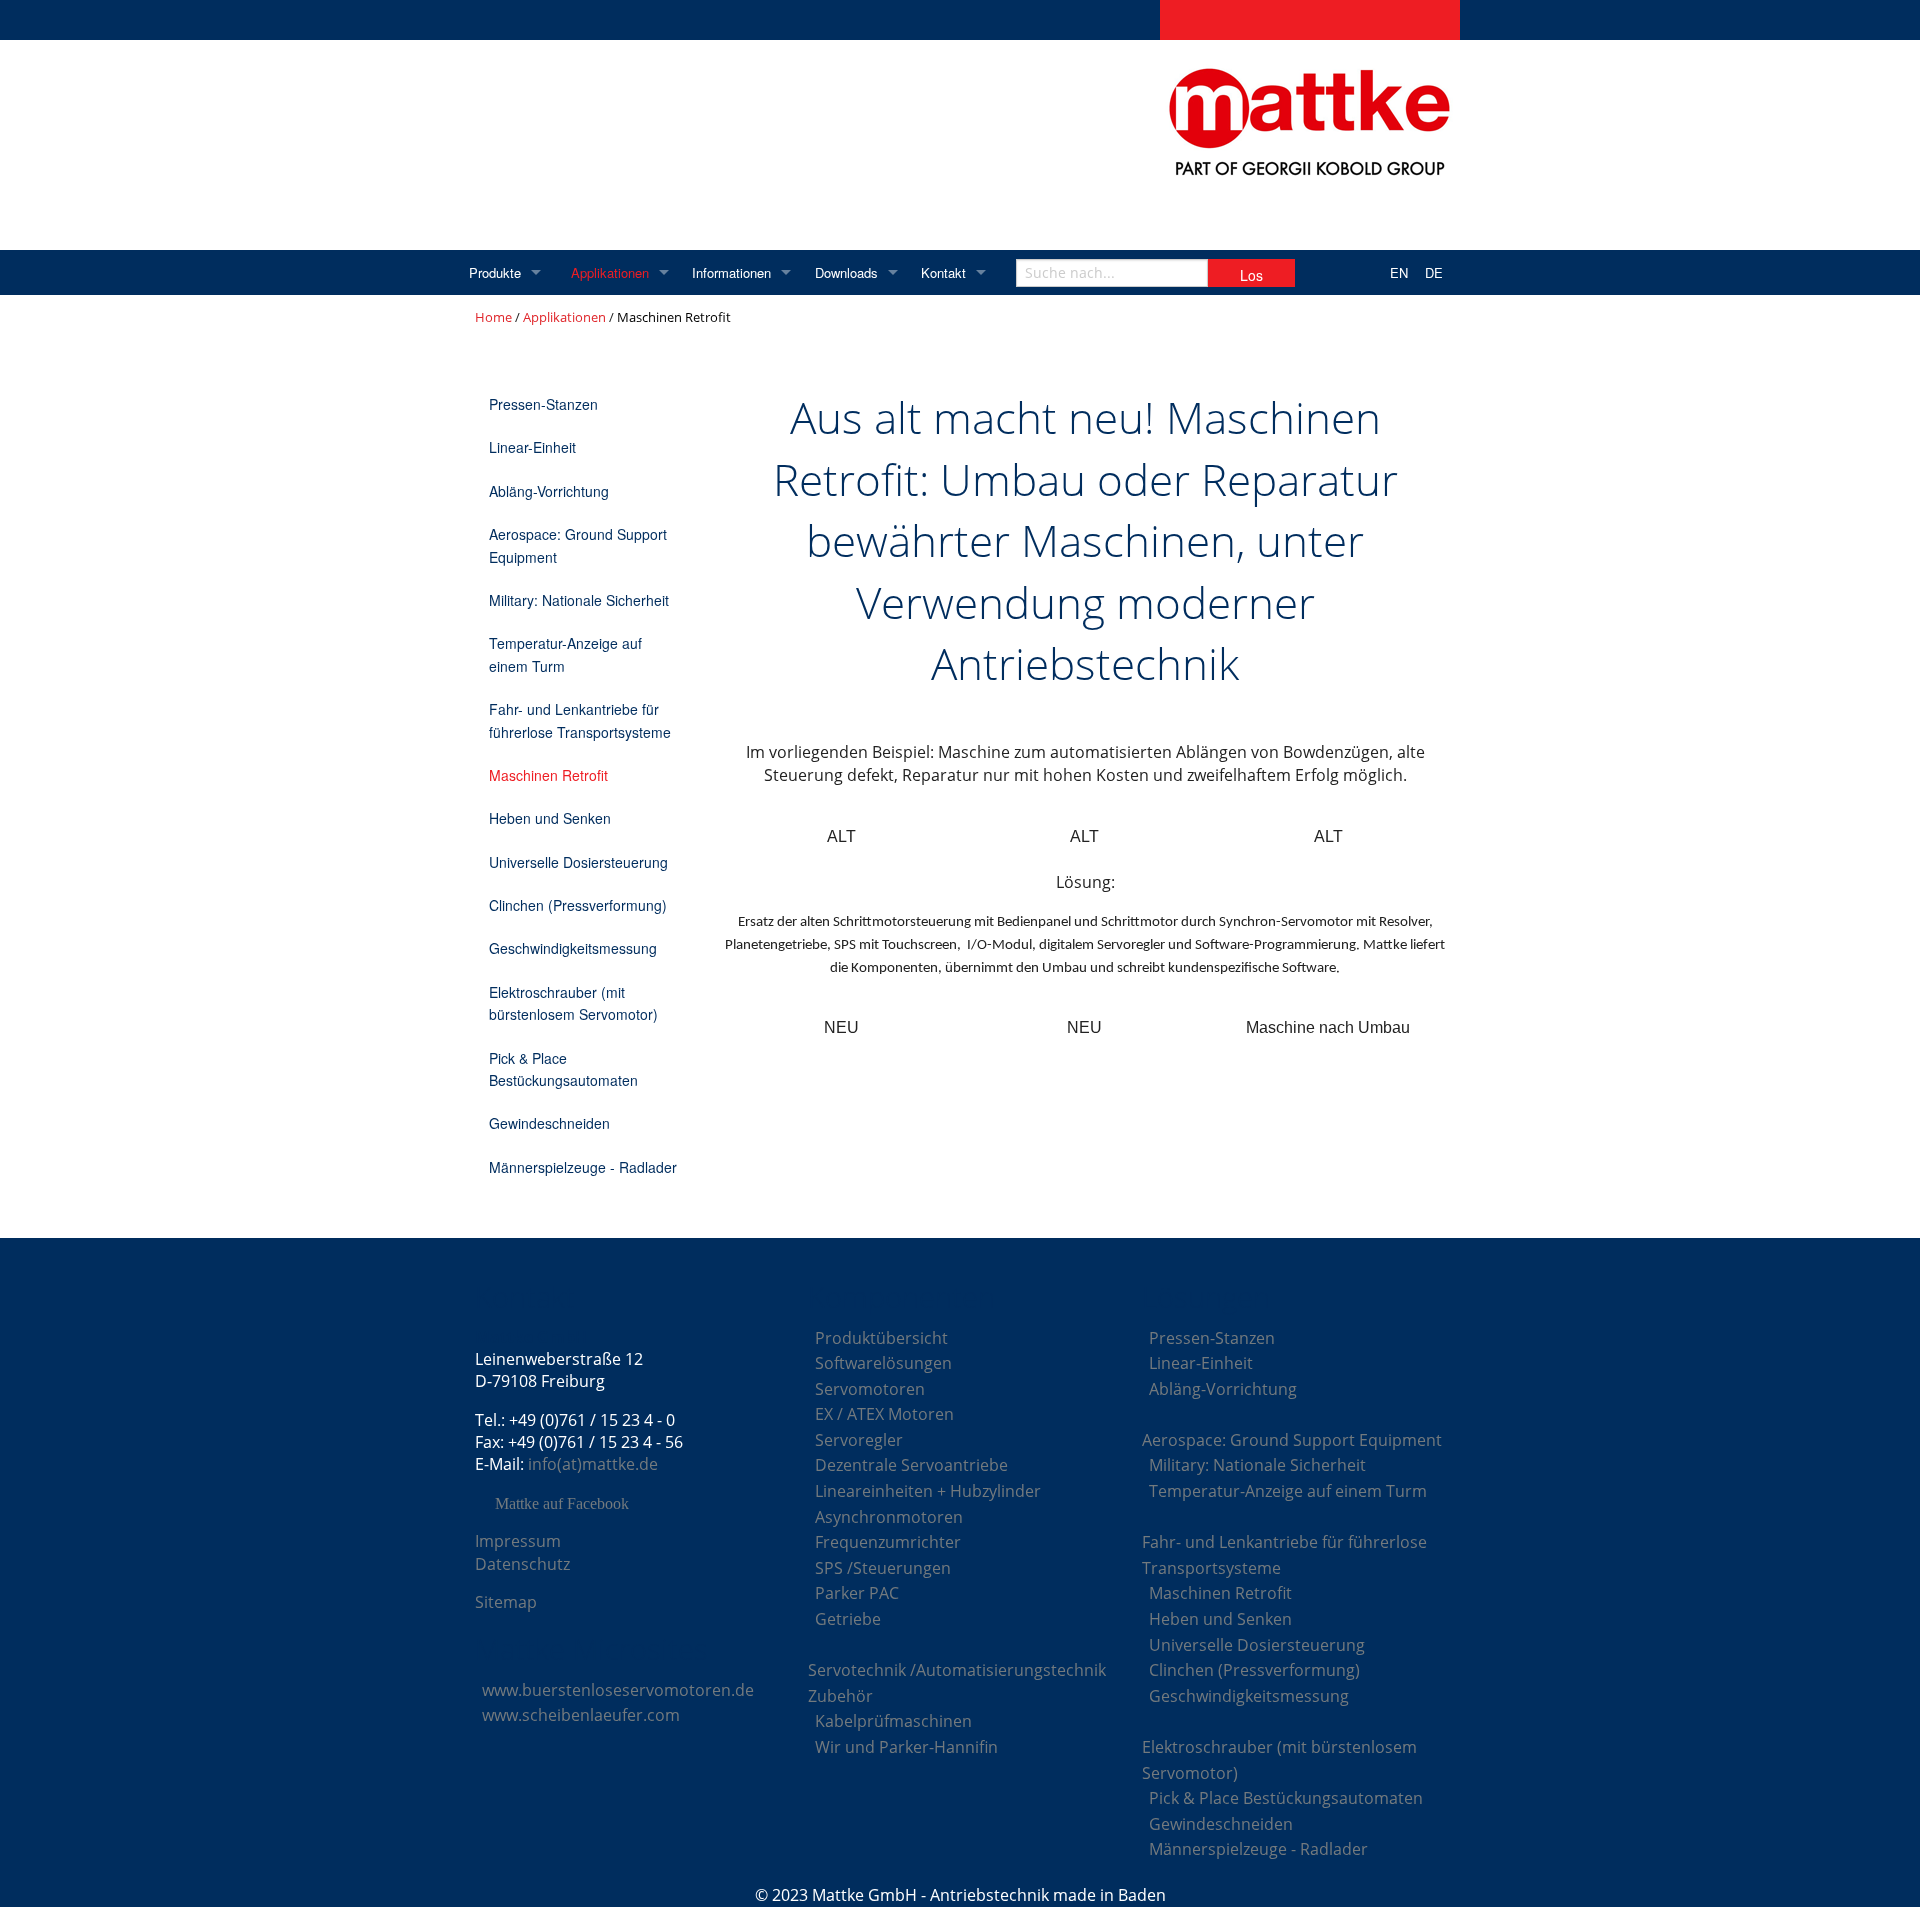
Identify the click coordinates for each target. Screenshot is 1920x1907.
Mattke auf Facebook (562, 1504)
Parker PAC (857, 1593)
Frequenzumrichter (888, 1542)
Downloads (846, 272)
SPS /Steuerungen (883, 1568)
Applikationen (610, 272)
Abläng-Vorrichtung (549, 491)
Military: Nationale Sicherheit (579, 600)
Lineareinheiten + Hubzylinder (928, 1491)
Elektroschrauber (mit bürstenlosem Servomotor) (573, 1003)
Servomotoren (870, 1389)
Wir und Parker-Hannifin (906, 1747)
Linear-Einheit (532, 447)
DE (1434, 272)
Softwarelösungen (883, 1363)
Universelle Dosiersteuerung (578, 862)
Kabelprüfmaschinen (893, 1721)
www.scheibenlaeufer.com (581, 1715)
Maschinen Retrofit (548, 775)
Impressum (518, 1541)
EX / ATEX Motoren (884, 1414)
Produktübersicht (881, 1338)
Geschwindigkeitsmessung (573, 948)
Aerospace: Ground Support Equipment (578, 545)
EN (1399, 272)
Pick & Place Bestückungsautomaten (563, 1069)
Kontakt (943, 272)
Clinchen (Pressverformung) (578, 905)
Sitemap (506, 1602)
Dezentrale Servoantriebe (911, 1465)
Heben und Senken (550, 818)
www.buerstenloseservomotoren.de (618, 1690)
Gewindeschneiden (549, 1123)
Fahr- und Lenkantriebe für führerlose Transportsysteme (580, 720)
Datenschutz (522, 1564)
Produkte (495, 272)
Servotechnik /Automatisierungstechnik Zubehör (957, 1683)
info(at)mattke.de (593, 1464)
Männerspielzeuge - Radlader (583, 1167)
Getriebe (848, 1619)
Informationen (731, 272)
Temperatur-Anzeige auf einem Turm (565, 654)
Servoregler (859, 1440)
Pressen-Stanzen (543, 404)
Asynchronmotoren (889, 1517)
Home (493, 317)
